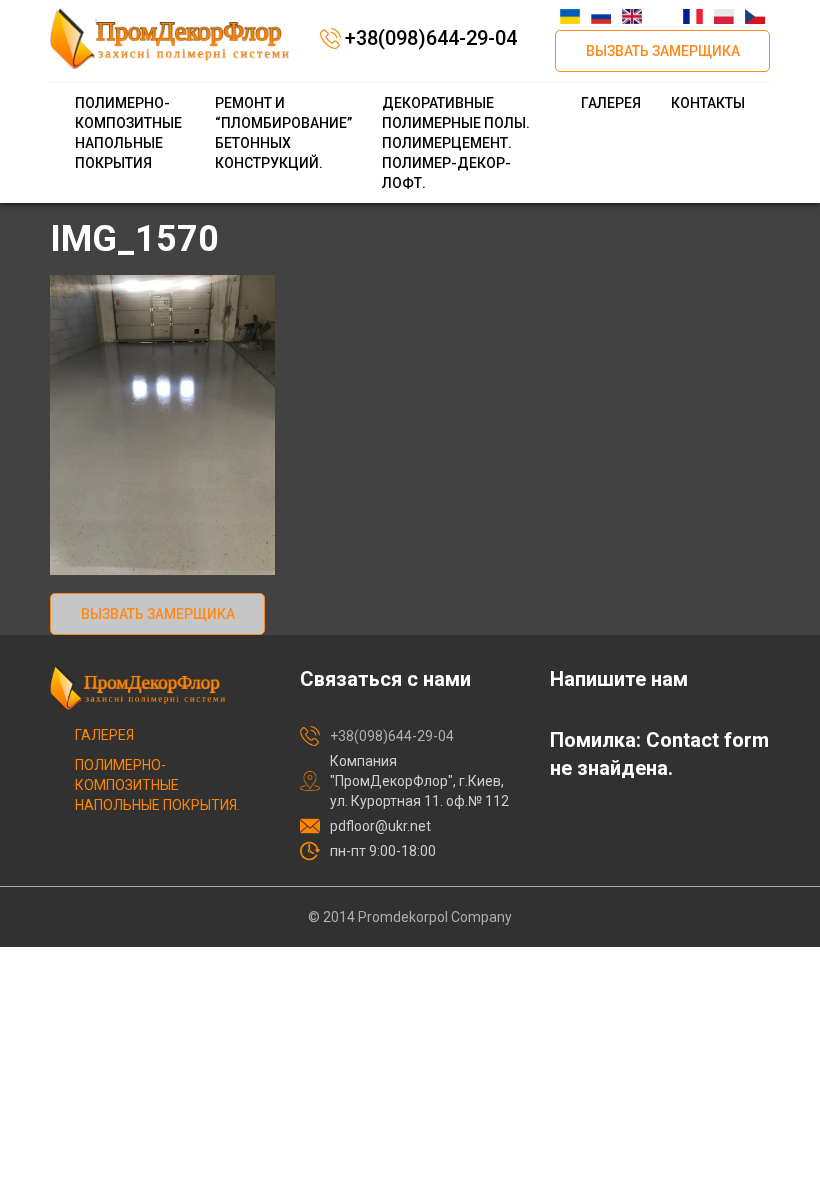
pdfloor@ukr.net (380, 826)
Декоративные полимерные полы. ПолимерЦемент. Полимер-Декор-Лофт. (456, 143)
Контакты (708, 103)
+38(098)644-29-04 (431, 38)
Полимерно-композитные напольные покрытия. (157, 785)
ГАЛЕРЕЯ (611, 103)
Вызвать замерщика (663, 51)
